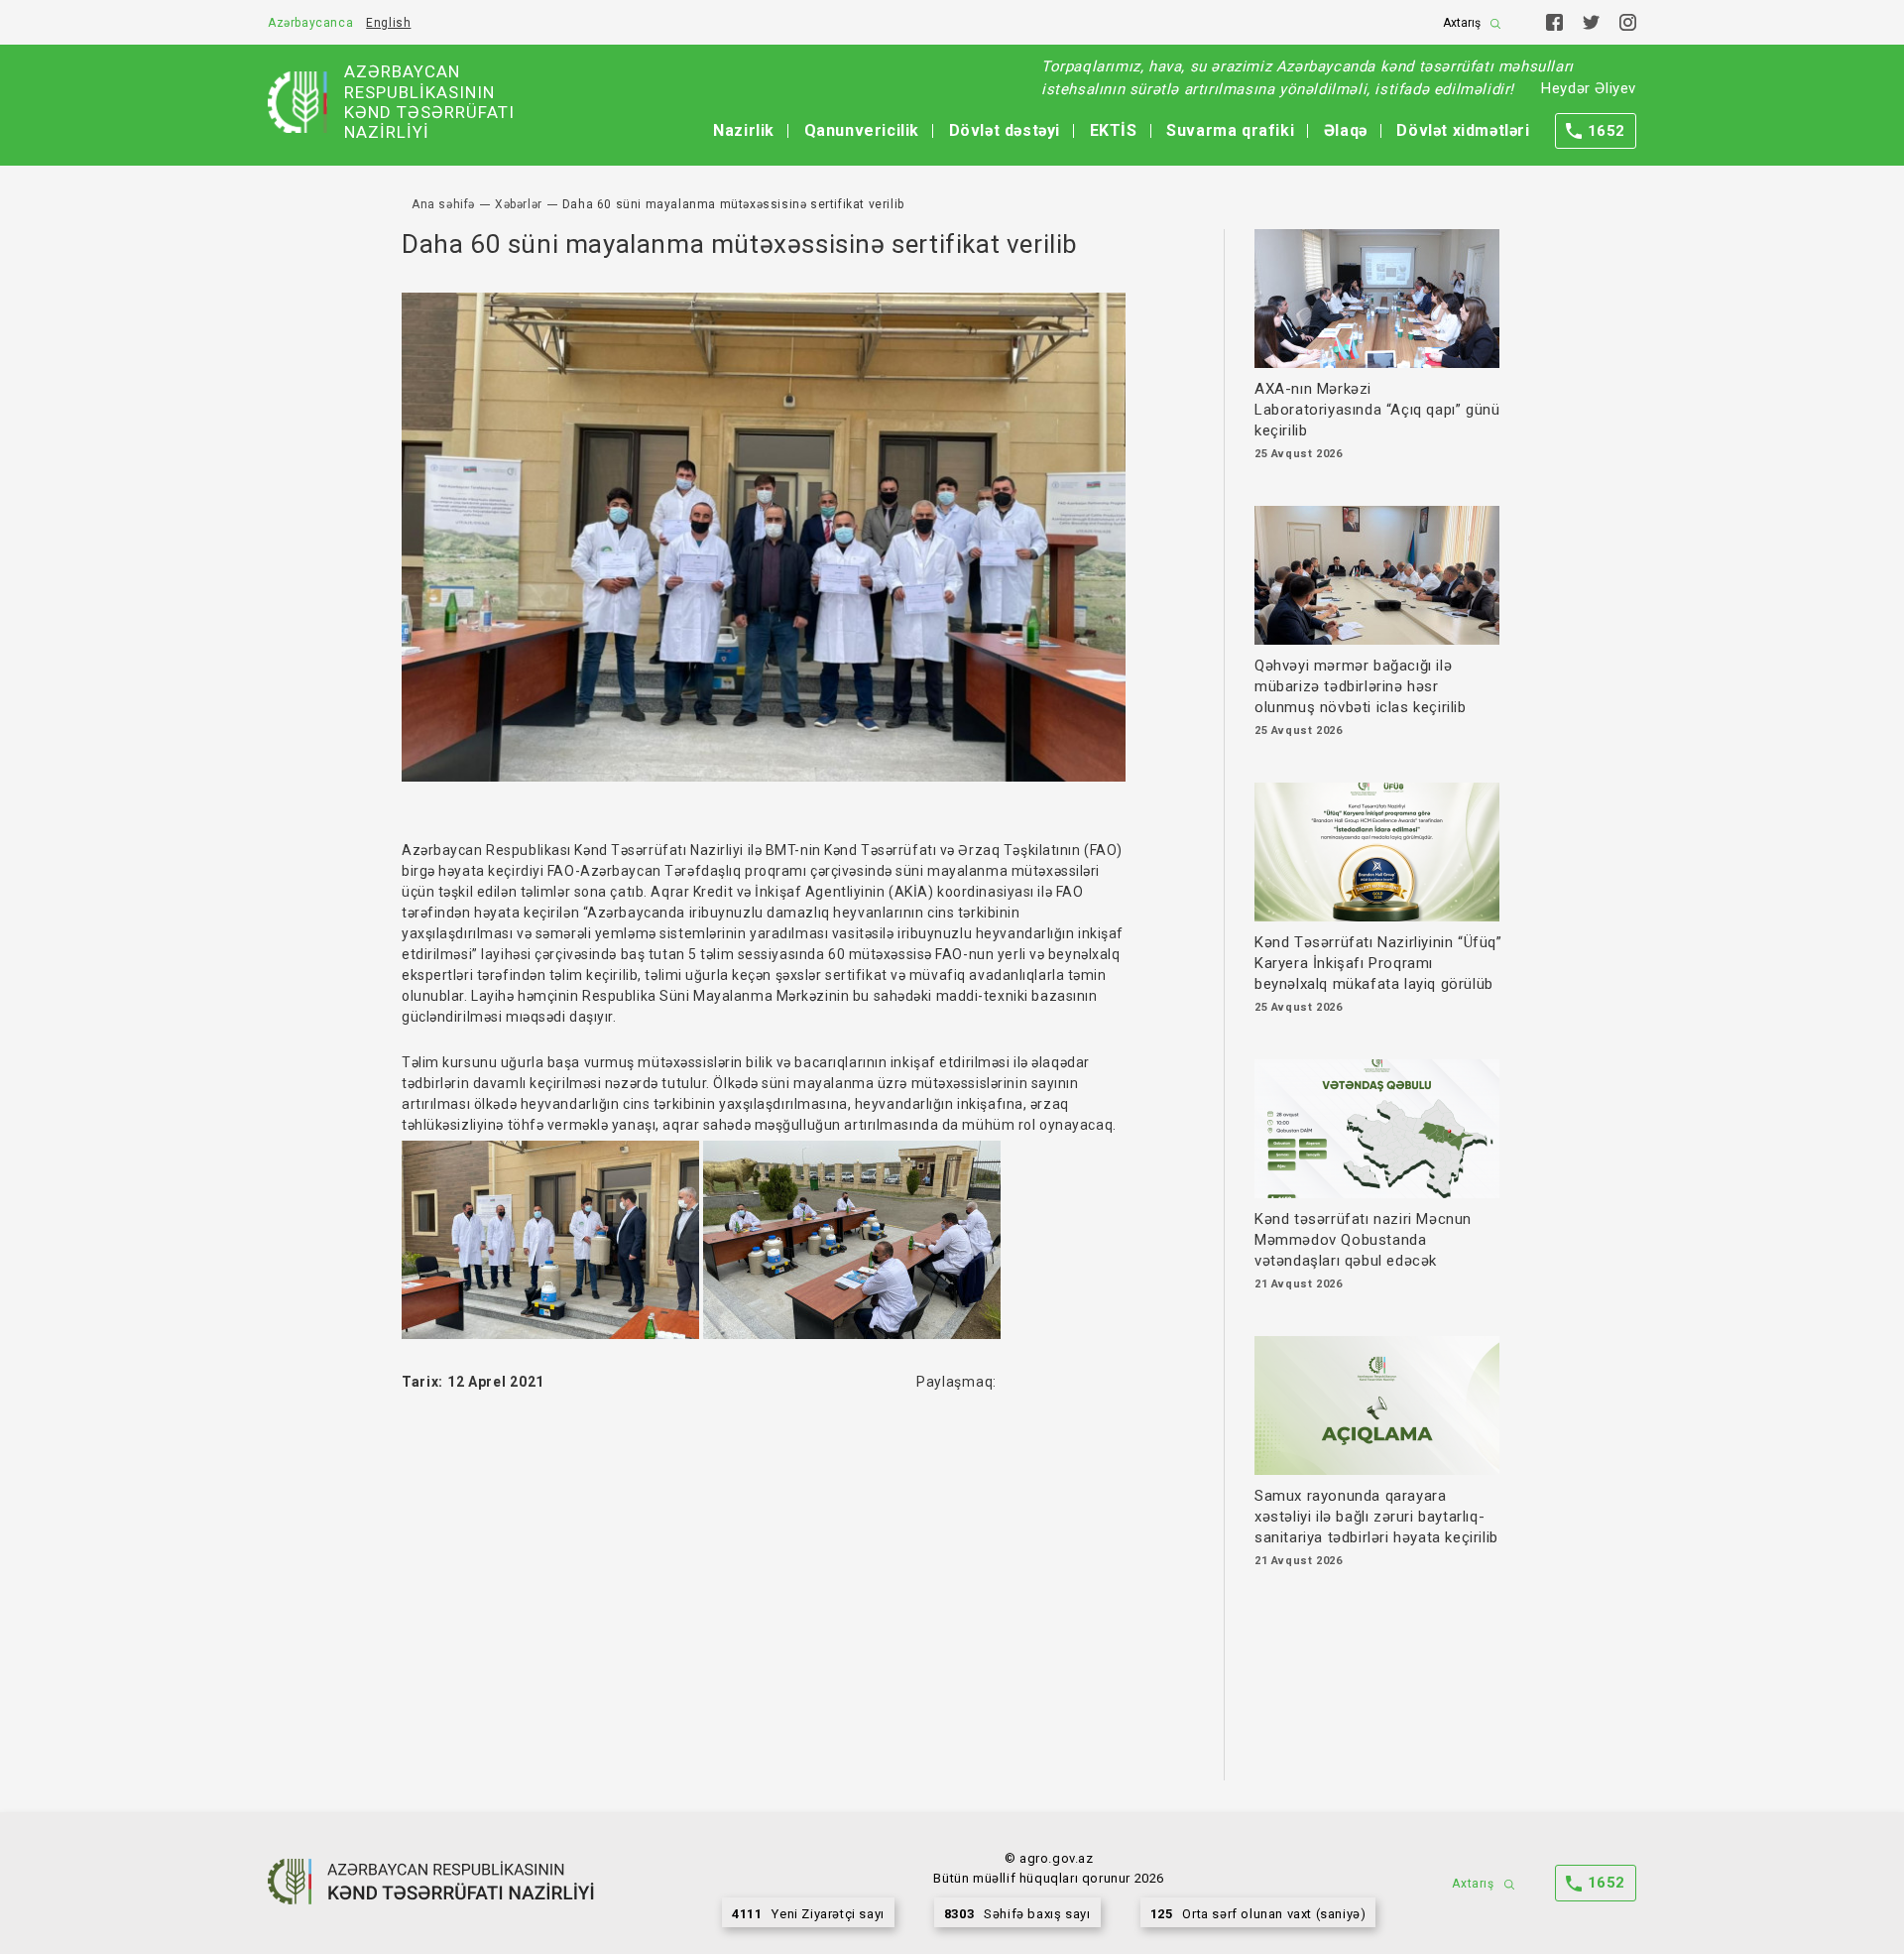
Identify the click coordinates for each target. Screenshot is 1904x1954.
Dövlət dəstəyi (1005, 130)
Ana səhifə (443, 204)
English (388, 23)
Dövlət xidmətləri (1463, 130)
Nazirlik (744, 130)
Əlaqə (1346, 130)
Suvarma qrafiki (1230, 130)
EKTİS (1114, 130)
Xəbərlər (519, 204)
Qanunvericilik (862, 130)
